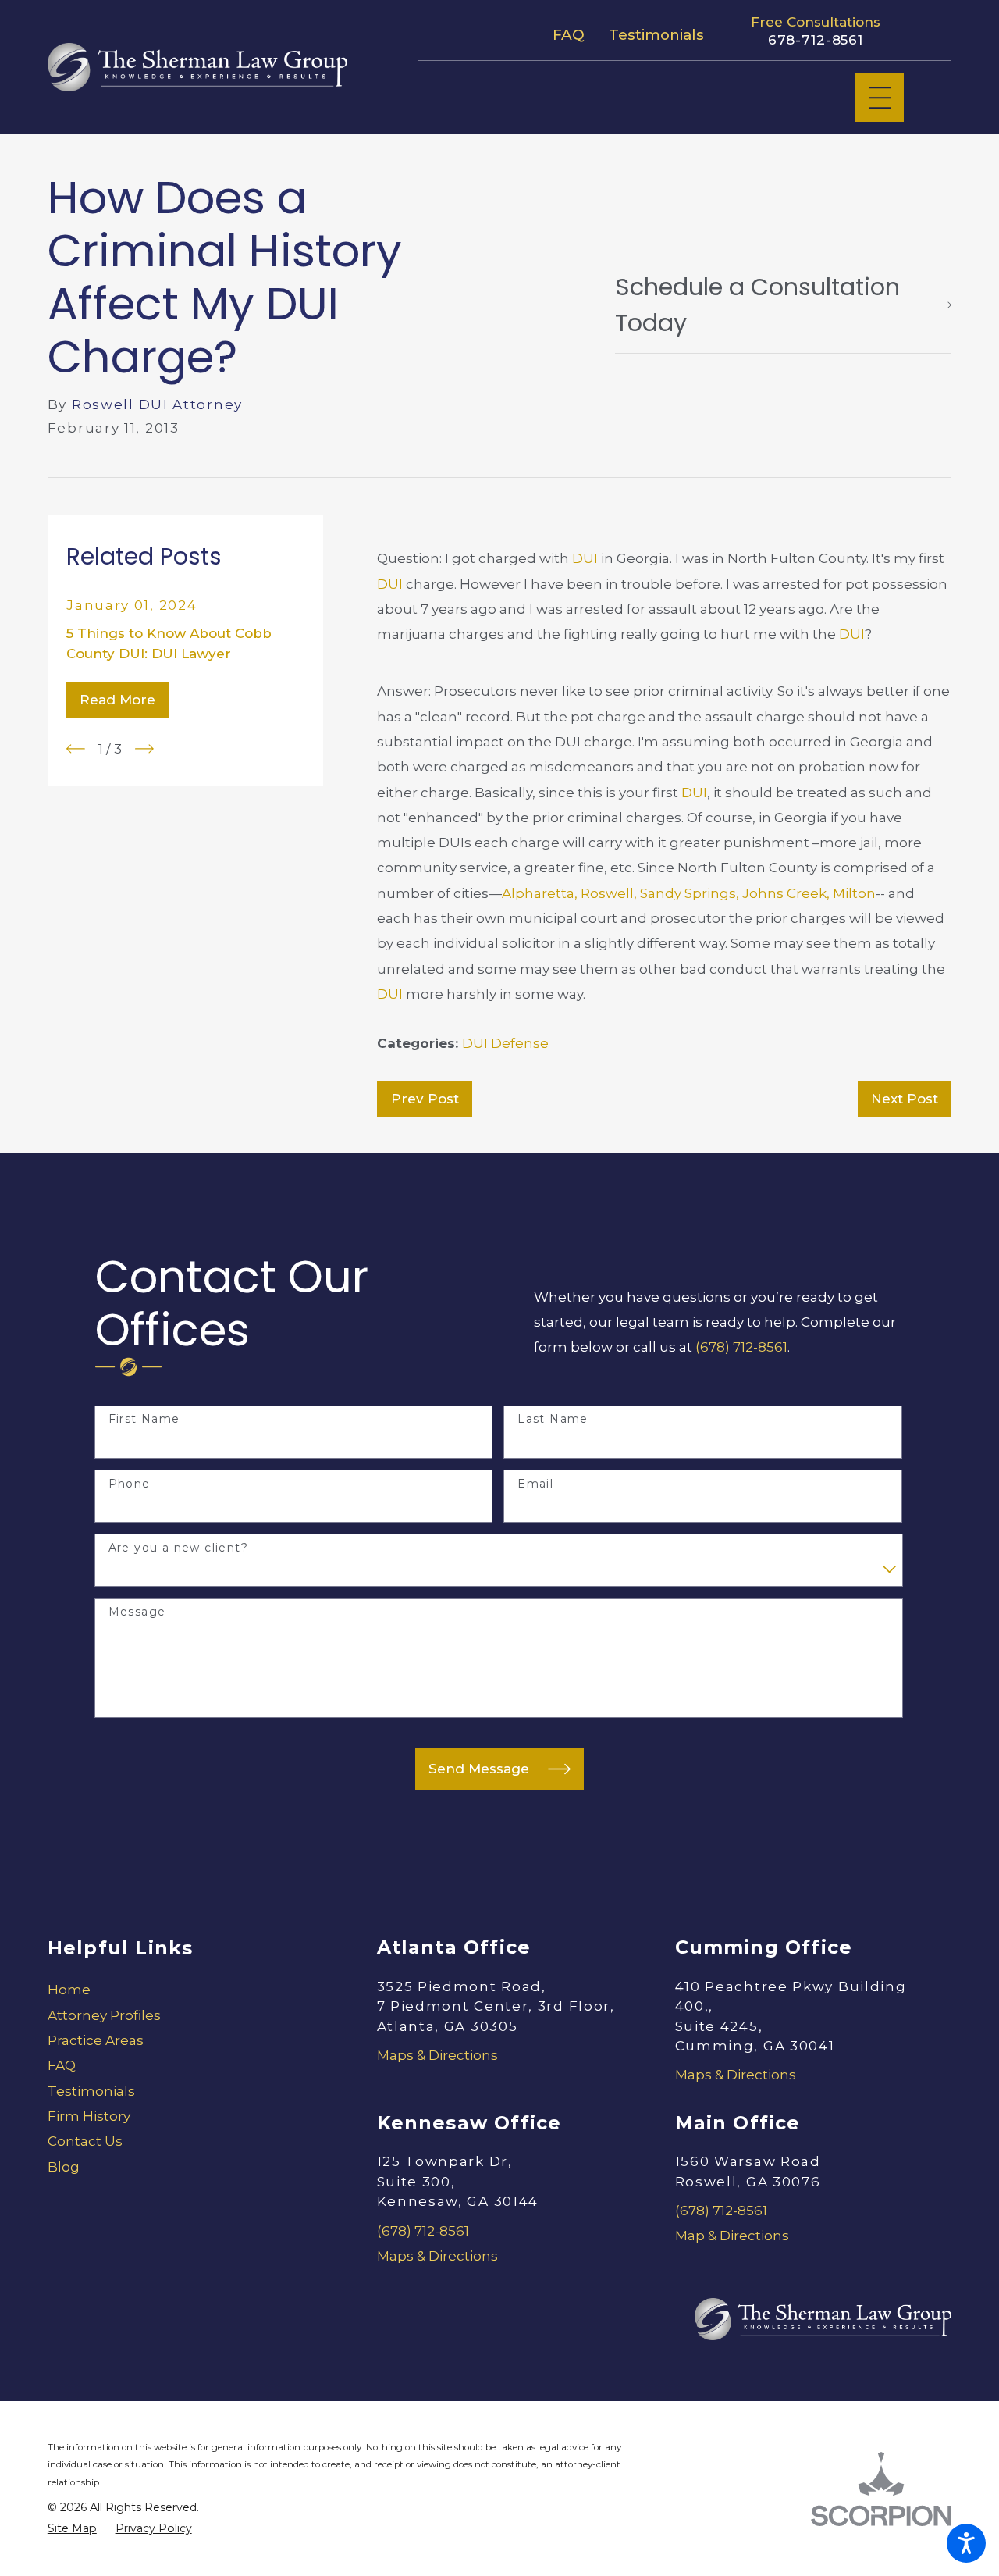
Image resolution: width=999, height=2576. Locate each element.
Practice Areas (96, 2040)
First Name (144, 1419)
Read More (117, 700)
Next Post (905, 1099)
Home (69, 1990)
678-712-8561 (816, 40)
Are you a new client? (178, 1548)
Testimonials (656, 35)
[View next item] (144, 749)
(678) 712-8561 (741, 1347)
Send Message (479, 1769)
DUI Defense (505, 1043)
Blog (64, 2167)
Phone (130, 1484)
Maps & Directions (437, 2055)
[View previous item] (76, 749)
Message (137, 1612)
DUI (585, 558)
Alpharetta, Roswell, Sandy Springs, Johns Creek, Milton (689, 893)
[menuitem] (186, 1990)
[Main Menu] (880, 98)
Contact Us (85, 2141)
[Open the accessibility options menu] (966, 2543)
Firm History (89, 2116)
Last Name (553, 1419)
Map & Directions (732, 2236)
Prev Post (425, 1099)
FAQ (569, 35)
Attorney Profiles (104, 2015)
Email (535, 1484)
